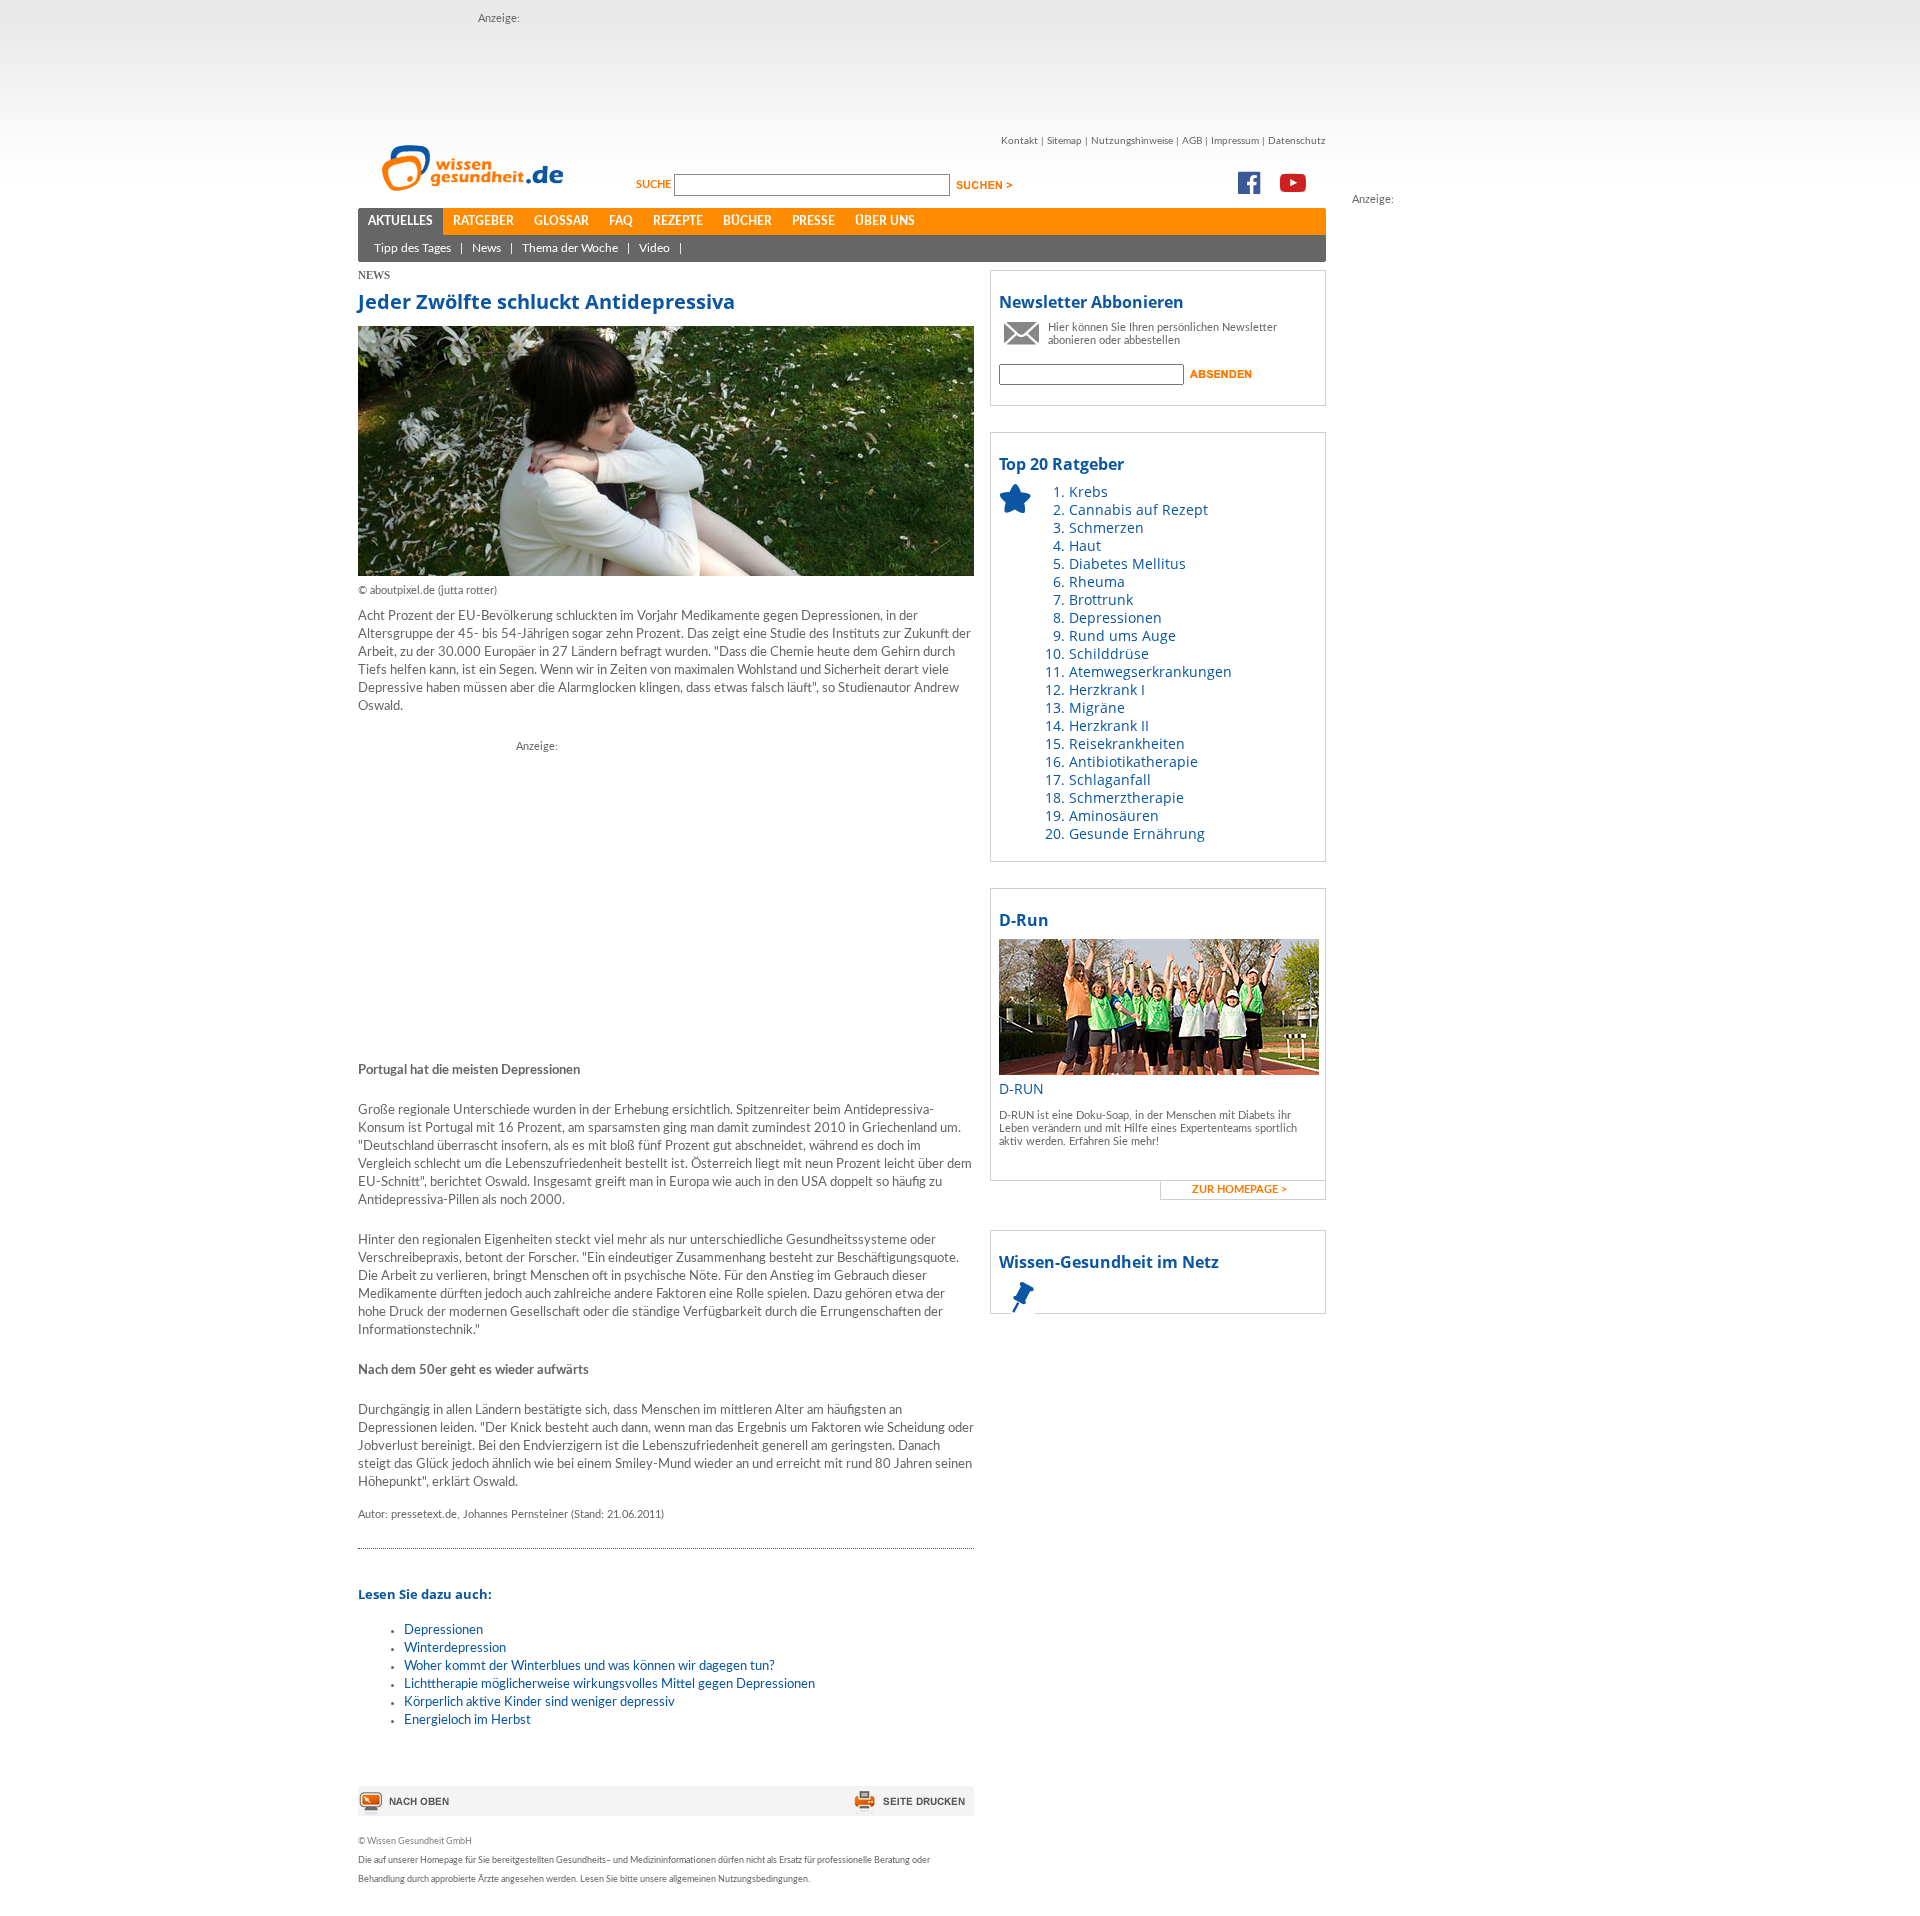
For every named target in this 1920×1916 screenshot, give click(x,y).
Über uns (885, 221)
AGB (1192, 141)
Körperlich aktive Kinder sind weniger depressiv (539, 1702)
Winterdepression (455, 1648)
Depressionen (443, 1630)
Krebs (1088, 491)
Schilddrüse (1109, 653)
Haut (1085, 545)
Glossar (561, 221)
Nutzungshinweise (1132, 141)
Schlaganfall (1110, 779)
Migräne (1097, 707)
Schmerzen (1106, 527)
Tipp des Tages (412, 248)
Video (654, 248)
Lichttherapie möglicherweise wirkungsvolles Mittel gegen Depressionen (609, 1684)
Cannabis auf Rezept (1138, 509)
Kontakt (1019, 141)
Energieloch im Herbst (467, 1720)
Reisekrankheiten (1127, 743)
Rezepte (678, 221)
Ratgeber (483, 221)
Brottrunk (1101, 599)
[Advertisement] (842, 73)
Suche (655, 184)
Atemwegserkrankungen (1150, 671)
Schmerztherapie (1126, 797)
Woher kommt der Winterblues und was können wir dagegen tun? (589, 1666)
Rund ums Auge (1122, 635)
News (486, 248)
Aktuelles (400, 221)
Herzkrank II (1109, 725)
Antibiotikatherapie (1133, 761)
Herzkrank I (1107, 689)
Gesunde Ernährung (1137, 833)
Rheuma (1097, 581)
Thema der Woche (570, 248)
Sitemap (1064, 141)
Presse (813, 221)
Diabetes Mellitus (1127, 563)
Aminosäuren (1114, 815)
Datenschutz (1297, 141)
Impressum (1235, 141)
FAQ (621, 221)
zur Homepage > (1239, 1189)
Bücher (747, 221)
